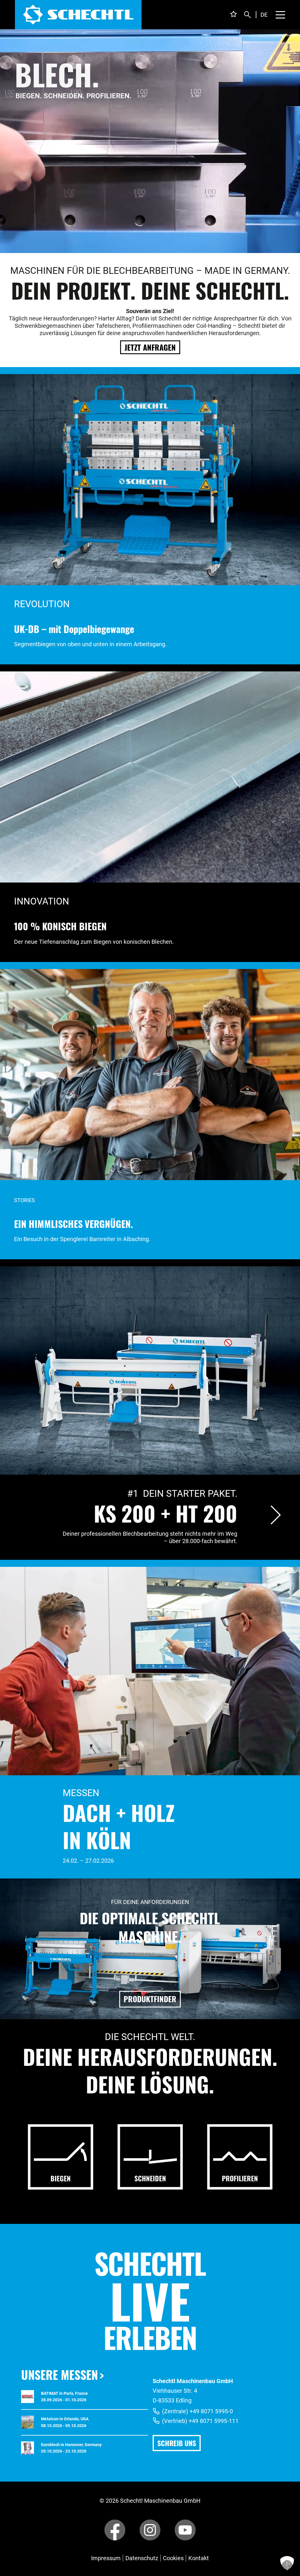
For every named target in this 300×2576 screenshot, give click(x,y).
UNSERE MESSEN (59, 2375)
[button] (287, 2563)
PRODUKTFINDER (150, 1999)
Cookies (173, 2558)
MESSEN (81, 1793)
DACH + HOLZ (119, 1812)
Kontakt (199, 2558)
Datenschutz (142, 2558)
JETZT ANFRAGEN (150, 347)
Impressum (106, 2558)
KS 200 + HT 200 (166, 1513)
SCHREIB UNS (177, 2443)
